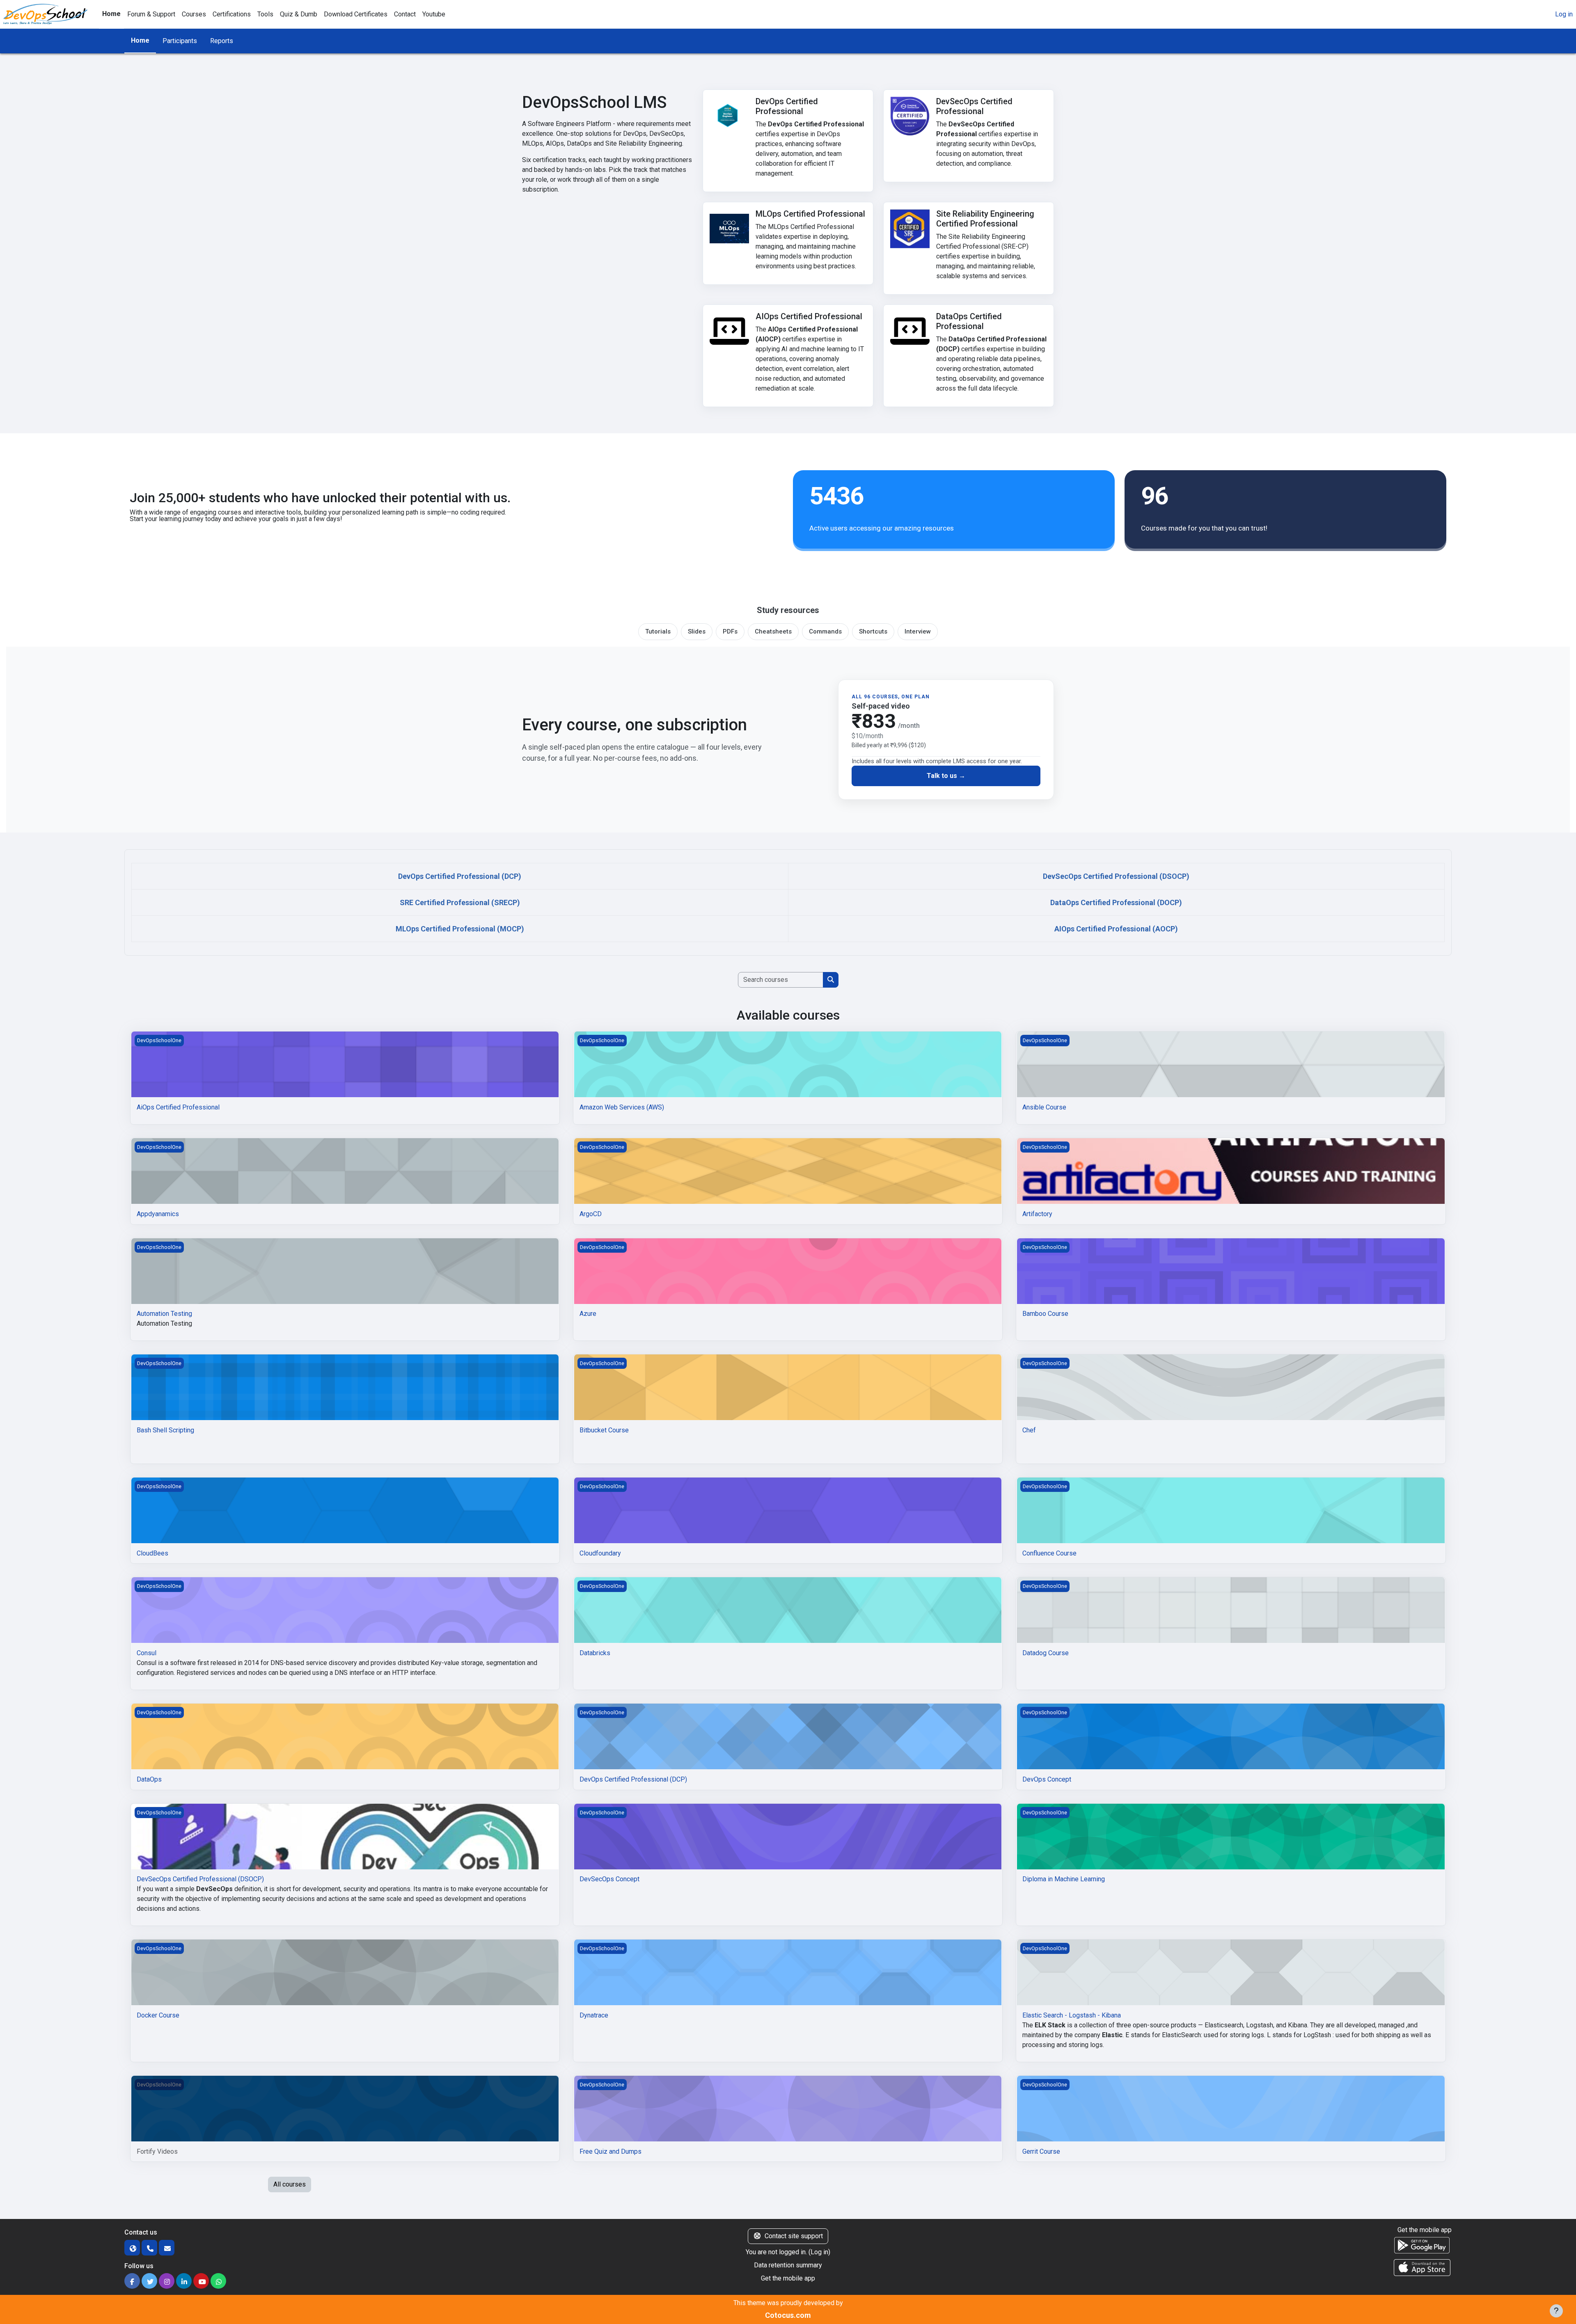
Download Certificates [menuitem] (356, 14)
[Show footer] (1556, 2311)
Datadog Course (1046, 1653)
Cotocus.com (788, 2315)
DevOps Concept (1047, 1779)
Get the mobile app (788, 2278)
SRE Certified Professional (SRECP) (460, 902)
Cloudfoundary (600, 1553)
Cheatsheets (773, 631)
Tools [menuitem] (265, 14)
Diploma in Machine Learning (1064, 1879)
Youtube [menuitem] (434, 14)
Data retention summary (788, 2265)
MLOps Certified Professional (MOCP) (460, 929)
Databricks (595, 1653)
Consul (147, 1653)
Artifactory (1037, 1214)
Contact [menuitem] (405, 14)
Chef (1029, 1430)
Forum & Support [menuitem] (151, 14)
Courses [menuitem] (194, 14)
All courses (290, 2184)
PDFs (730, 631)
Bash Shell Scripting (165, 1430)
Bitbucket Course (604, 1430)
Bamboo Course (1045, 1314)
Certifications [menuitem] (232, 14)
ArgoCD (591, 1214)
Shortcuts (873, 631)
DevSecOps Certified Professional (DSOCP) (1116, 876)
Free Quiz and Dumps (610, 2151)
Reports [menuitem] (222, 41)
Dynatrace (594, 2015)
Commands (825, 631)
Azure (588, 1314)
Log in (1564, 14)
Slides (697, 631)
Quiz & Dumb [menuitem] (299, 14)
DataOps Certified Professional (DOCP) (1116, 902)
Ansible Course (1044, 1107)
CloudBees (152, 1553)
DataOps (149, 1779)
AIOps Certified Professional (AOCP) (1116, 929)
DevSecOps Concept (609, 1879)
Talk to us (943, 776)
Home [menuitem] (111, 14)
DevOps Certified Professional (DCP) (460, 876)
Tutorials (658, 631)
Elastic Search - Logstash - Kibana (1072, 2015)
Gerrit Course (1041, 2151)
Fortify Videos (157, 2151)
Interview (918, 631)
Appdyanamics (158, 1214)
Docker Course (158, 2015)
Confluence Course (1049, 1553)
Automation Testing (164, 1314)
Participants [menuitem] (180, 41)
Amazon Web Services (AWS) (622, 1107)
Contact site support (794, 2236)
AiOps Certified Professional (178, 1107)
